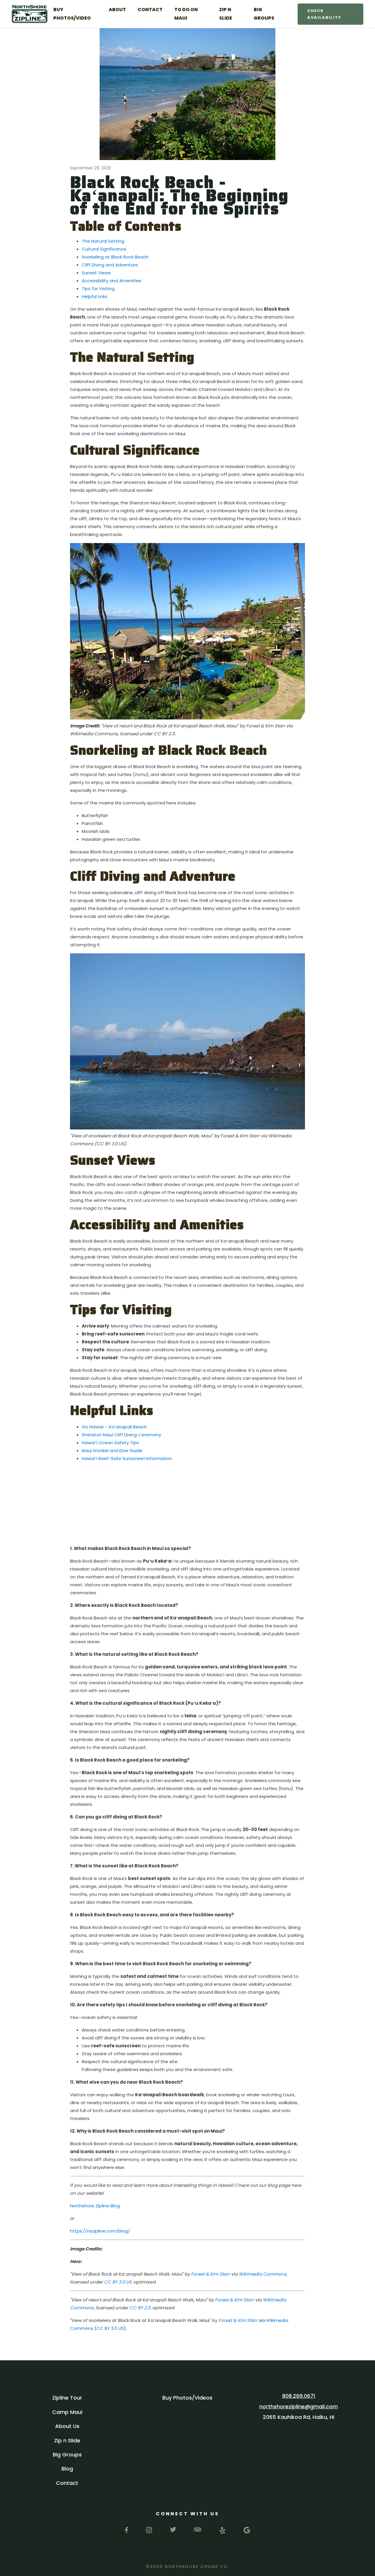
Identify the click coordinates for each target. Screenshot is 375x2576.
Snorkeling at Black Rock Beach (115, 257)
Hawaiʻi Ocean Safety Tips (110, 1443)
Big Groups (67, 2455)
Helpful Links (95, 296)
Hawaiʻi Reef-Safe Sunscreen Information (127, 1458)
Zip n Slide (67, 2440)
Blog (67, 2469)
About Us (67, 2426)
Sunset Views (96, 273)
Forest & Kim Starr (210, 2274)
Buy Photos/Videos (187, 2398)
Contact (67, 2483)
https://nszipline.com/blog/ (100, 2231)
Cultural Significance (104, 249)
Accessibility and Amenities (111, 281)
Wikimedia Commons (263, 2274)
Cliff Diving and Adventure (110, 265)
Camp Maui (67, 2412)
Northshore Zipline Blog (95, 2206)
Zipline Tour (67, 2398)
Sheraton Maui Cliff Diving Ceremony (121, 1435)
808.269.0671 (299, 2396)
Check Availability (324, 14)
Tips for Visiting (98, 289)
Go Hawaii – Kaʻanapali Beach (114, 1427)
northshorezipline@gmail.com (299, 2406)
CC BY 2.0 (140, 2308)
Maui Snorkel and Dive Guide (112, 1451)
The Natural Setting (103, 241)
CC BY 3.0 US (118, 2282)
